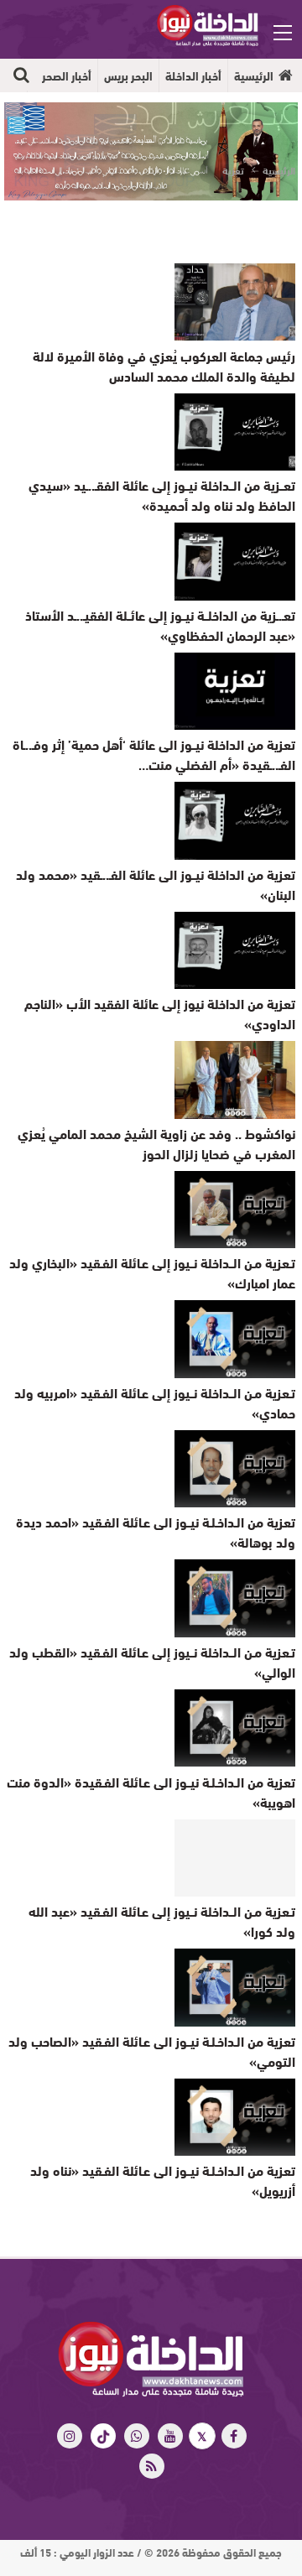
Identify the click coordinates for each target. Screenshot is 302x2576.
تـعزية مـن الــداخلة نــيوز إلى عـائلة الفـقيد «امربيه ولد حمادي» (155, 1402)
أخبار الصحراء (62, 75)
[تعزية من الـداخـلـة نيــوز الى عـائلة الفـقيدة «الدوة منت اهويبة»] (235, 1728)
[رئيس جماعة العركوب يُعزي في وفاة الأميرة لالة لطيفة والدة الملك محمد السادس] (235, 302)
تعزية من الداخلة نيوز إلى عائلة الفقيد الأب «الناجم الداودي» (160, 1013)
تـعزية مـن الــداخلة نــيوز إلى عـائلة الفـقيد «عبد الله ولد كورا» (162, 1920)
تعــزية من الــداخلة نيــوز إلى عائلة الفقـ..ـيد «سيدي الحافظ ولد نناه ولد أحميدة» (162, 494)
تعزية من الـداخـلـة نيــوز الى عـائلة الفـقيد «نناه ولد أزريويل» (163, 2180)
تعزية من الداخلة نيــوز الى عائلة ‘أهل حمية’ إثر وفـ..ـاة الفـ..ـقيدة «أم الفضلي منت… (154, 754)
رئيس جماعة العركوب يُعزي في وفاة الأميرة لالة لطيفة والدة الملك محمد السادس (164, 365)
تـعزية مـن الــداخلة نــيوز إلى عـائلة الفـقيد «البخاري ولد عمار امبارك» (152, 1272)
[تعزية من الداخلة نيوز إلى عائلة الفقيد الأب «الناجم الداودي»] (235, 950)
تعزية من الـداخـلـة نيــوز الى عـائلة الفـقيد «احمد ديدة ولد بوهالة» (156, 1531)
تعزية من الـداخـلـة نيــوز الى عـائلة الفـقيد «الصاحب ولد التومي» (152, 2050)
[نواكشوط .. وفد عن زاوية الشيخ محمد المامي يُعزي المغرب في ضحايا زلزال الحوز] (235, 1080)
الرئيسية (254, 75)
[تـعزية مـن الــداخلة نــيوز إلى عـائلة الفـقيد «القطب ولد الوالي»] (235, 1598)
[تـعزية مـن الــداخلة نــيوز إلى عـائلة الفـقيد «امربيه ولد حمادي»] (235, 1339)
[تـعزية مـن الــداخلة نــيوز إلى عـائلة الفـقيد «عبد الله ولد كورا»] (235, 1858)
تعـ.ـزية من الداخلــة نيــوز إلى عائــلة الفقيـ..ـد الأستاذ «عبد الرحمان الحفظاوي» (160, 624)
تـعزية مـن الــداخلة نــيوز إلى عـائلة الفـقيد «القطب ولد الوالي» (152, 1661)
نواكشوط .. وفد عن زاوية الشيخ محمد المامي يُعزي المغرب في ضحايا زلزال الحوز (156, 1143)
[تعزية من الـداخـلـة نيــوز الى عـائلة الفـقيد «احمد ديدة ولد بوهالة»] (235, 1469)
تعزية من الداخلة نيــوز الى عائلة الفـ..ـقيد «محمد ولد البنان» (156, 884)
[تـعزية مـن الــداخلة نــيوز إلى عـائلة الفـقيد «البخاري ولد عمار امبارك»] (235, 1210)
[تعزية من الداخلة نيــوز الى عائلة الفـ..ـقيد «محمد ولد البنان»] (235, 820)
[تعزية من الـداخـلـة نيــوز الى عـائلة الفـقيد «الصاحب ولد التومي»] (235, 1987)
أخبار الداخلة (193, 75)
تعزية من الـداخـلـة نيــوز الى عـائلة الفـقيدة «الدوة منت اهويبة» (151, 1791)
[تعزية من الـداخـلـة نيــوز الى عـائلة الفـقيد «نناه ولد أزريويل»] (235, 2117)
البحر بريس (128, 75)
